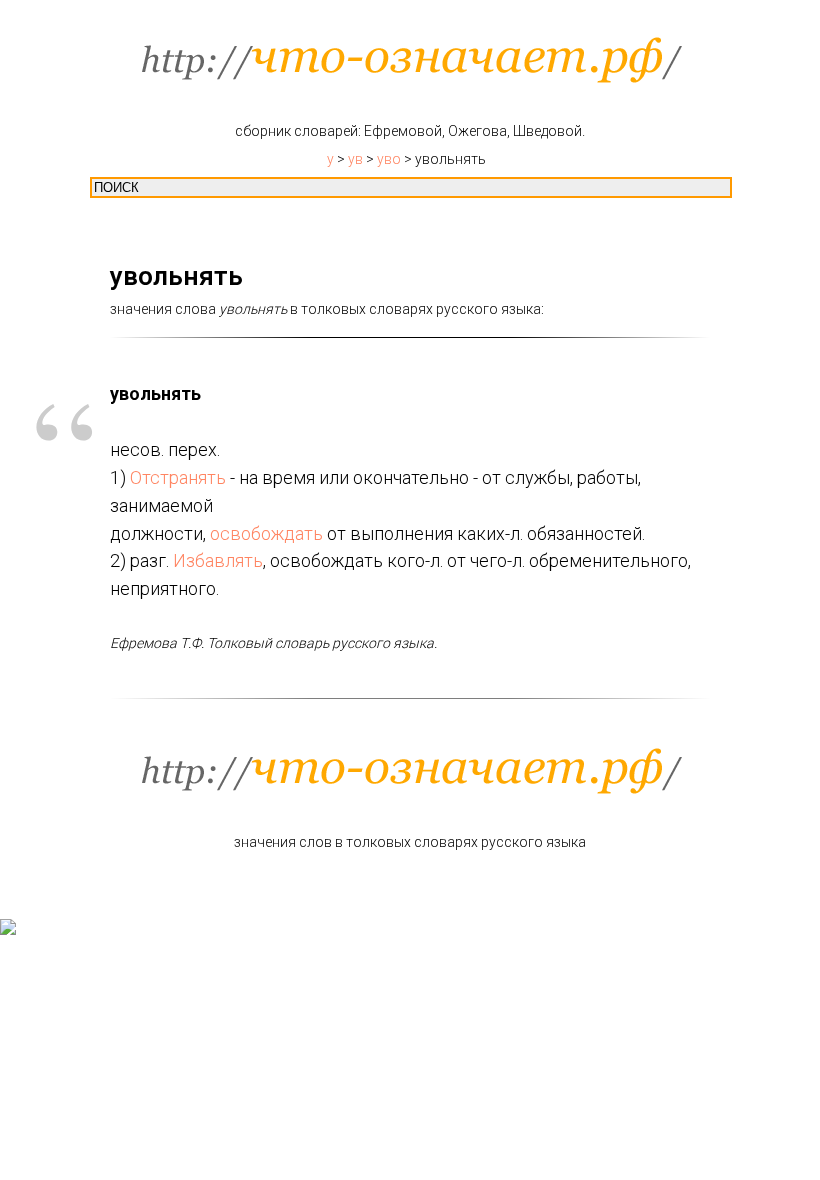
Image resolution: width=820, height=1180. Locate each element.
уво (389, 159)
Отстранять (178, 477)
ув (355, 159)
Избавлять (218, 560)
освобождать (266, 533)
